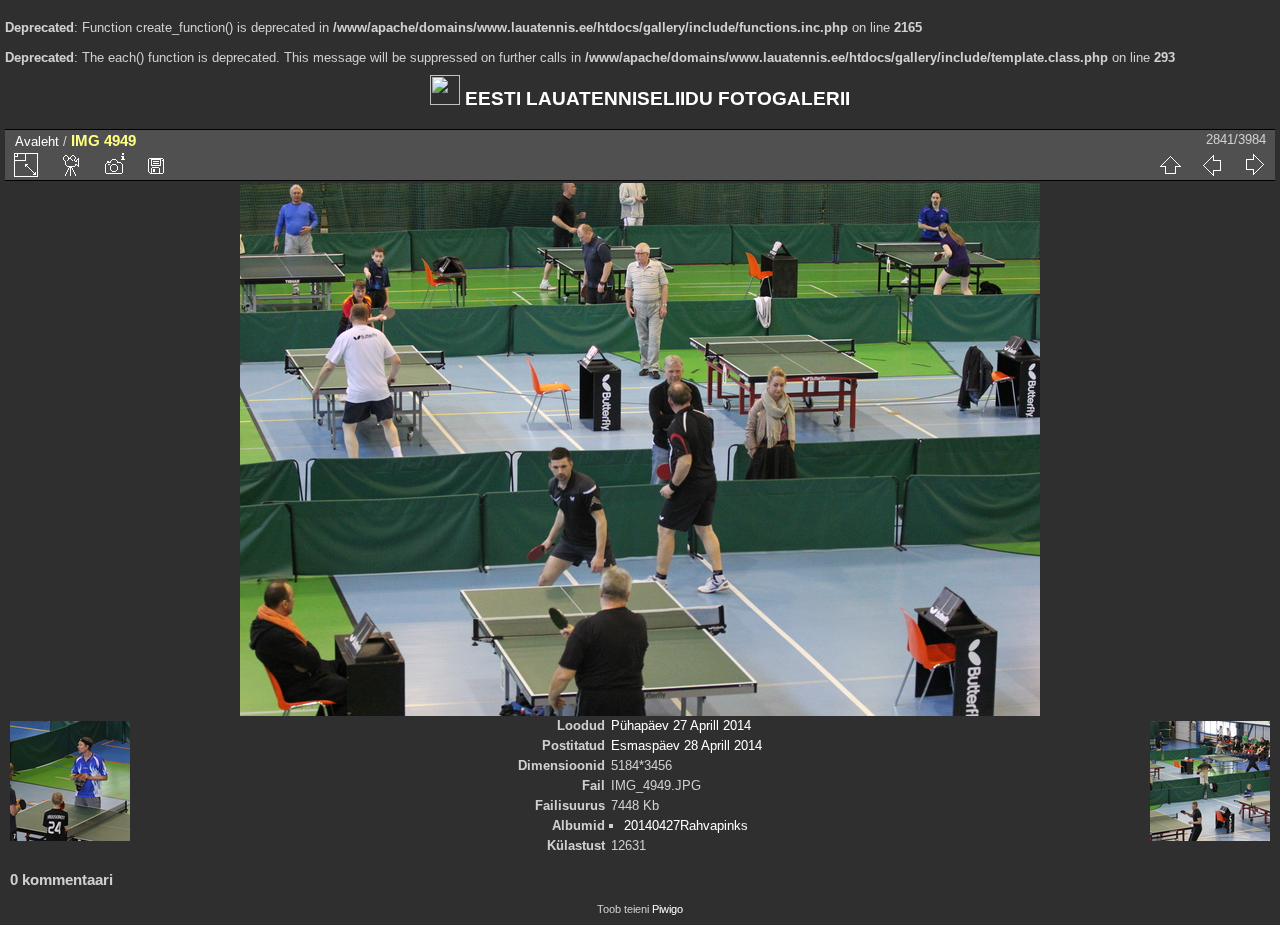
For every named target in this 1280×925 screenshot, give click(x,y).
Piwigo (667, 909)
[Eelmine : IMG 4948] (1212, 165)
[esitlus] (72, 165)
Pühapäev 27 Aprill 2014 (681, 725)
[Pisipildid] (1170, 165)
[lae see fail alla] (156, 165)
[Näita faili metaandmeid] (114, 165)
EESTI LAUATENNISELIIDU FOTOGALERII (655, 98)
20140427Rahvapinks (686, 825)
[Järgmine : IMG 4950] (1254, 165)
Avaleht (37, 141)
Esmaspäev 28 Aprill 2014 (686, 745)
